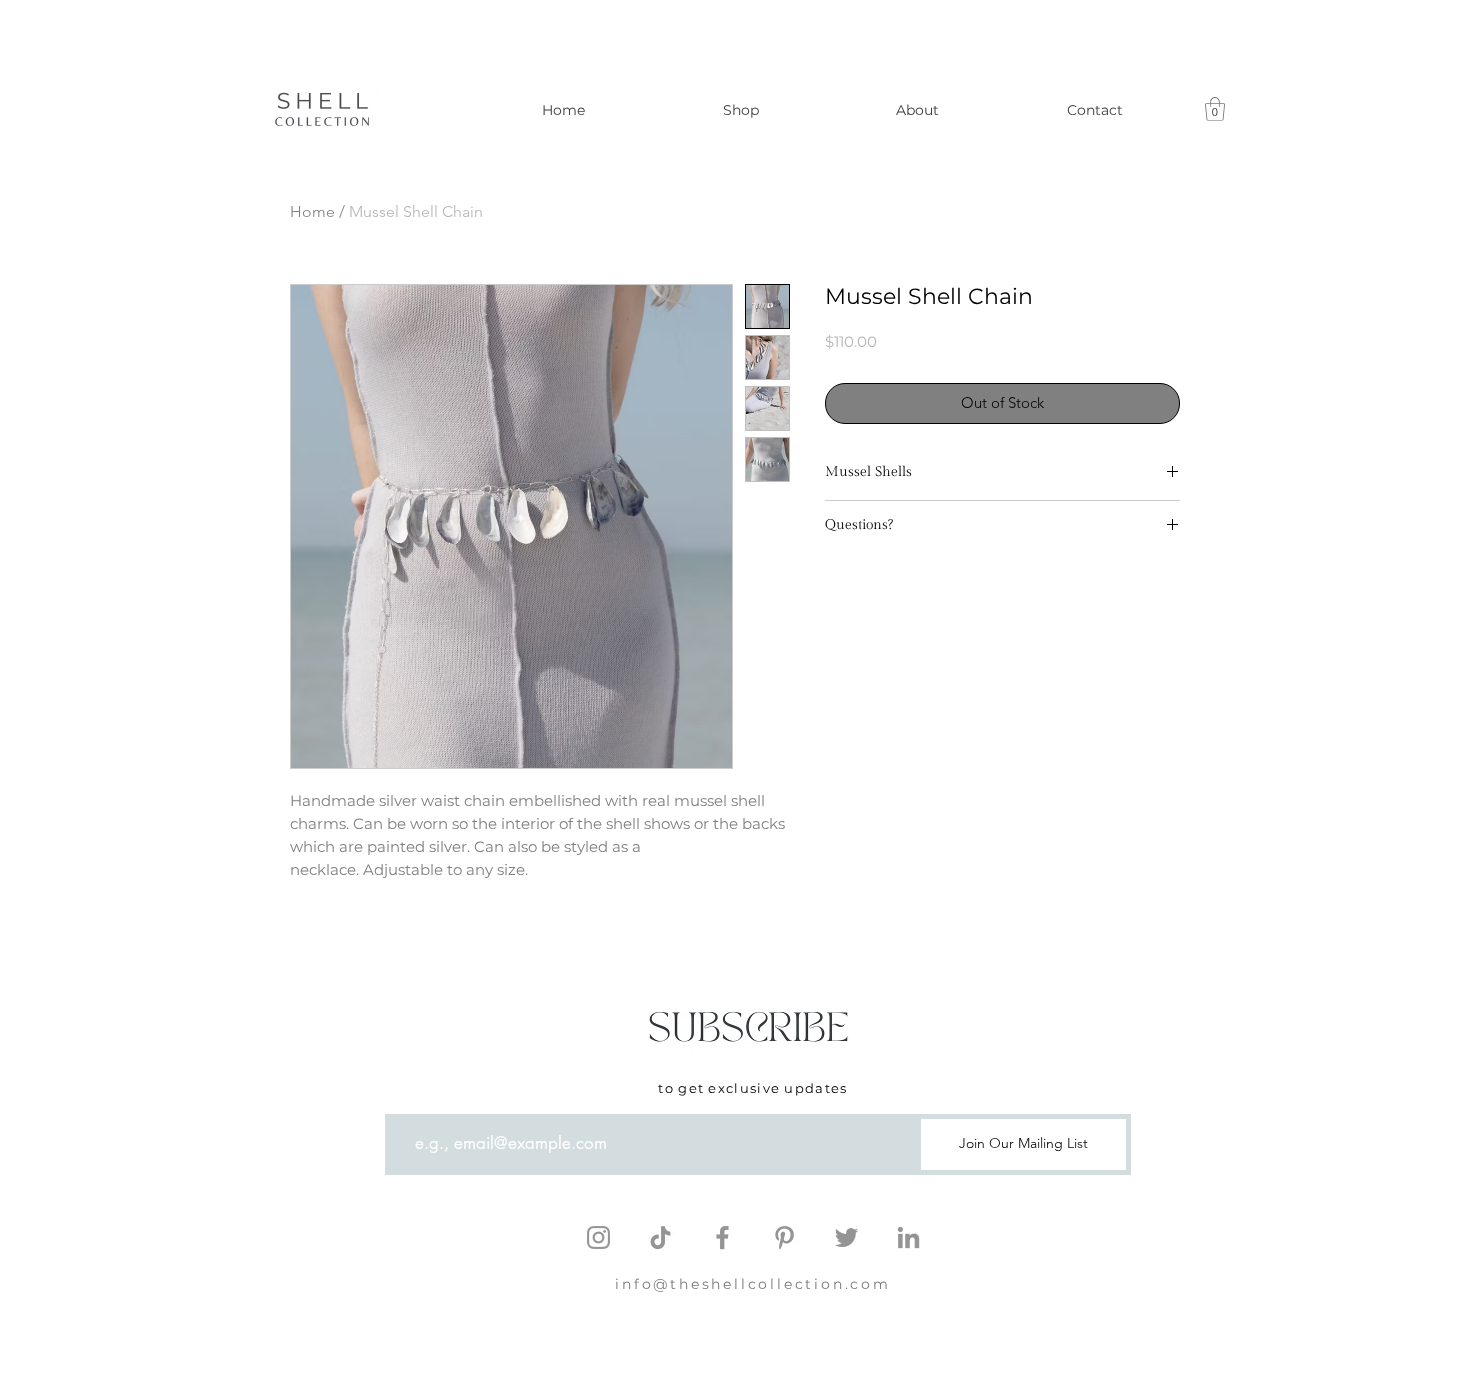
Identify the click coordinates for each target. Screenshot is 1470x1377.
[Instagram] (598, 1237)
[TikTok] (660, 1237)
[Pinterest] (784, 1237)
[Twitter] (846, 1237)
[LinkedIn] (908, 1237)
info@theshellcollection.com (753, 1284)
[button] (1215, 109)
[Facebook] (722, 1237)
